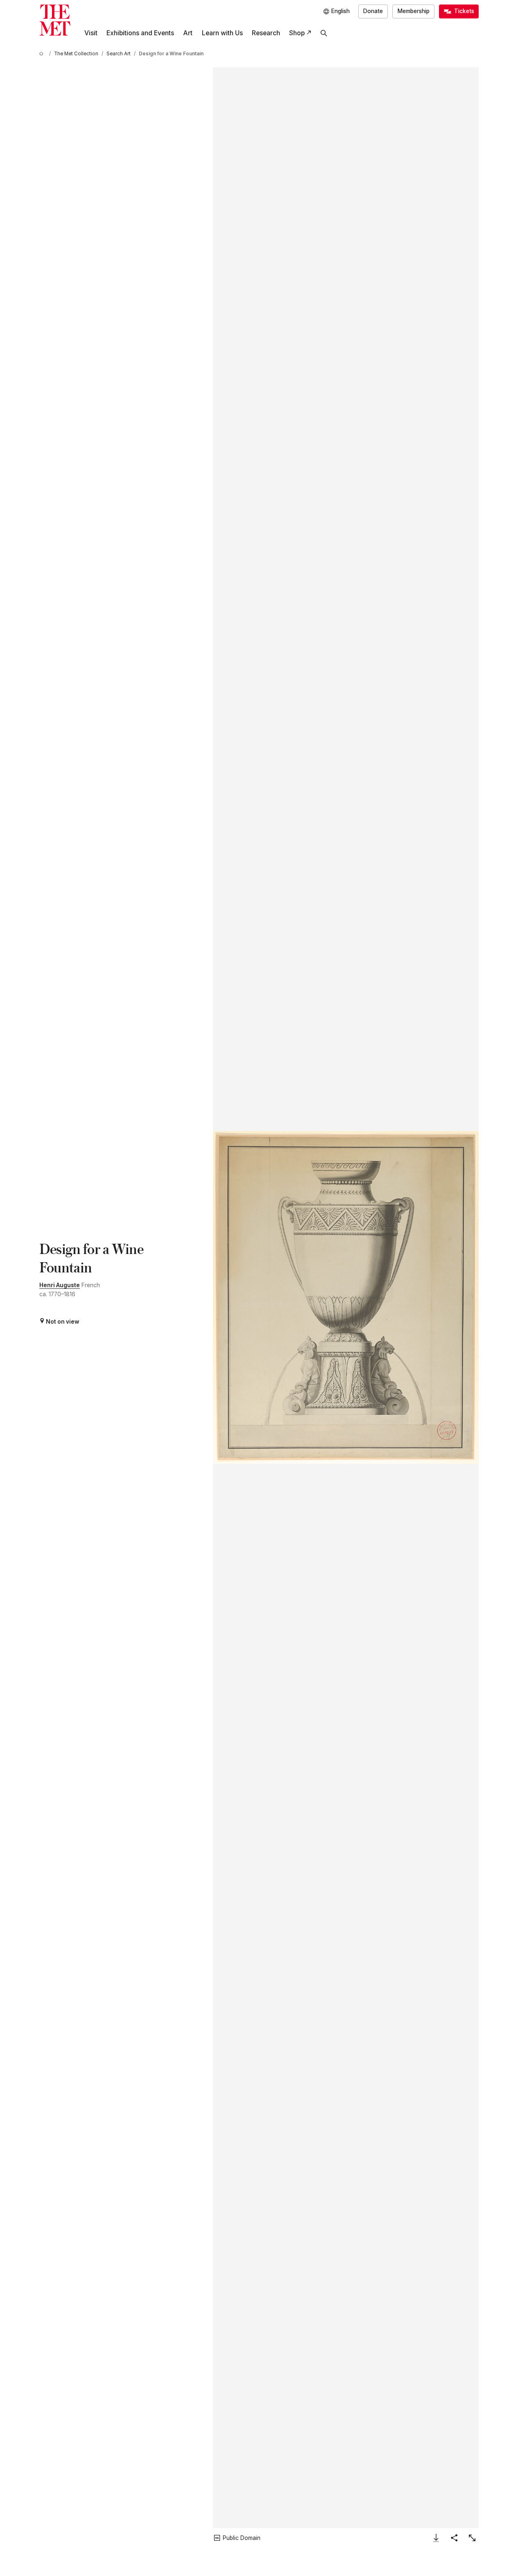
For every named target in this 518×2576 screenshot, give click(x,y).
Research (266, 33)
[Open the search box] (324, 33)
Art (188, 33)
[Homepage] (55, 20)
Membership (414, 11)
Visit (91, 33)
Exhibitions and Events (140, 33)
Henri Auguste (60, 1285)
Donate (373, 11)
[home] (43, 54)
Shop (297, 33)
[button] (346, 1297)
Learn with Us (222, 33)
